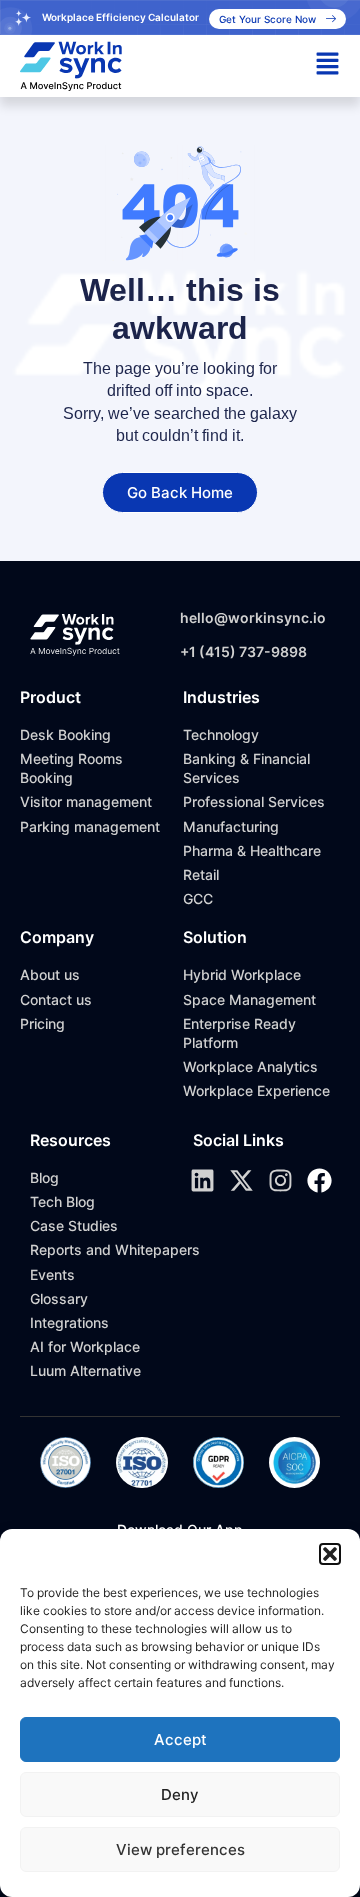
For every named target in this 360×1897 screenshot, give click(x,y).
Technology (221, 734)
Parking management (90, 826)
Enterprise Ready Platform (239, 1033)
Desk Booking (65, 734)
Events (52, 1274)
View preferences (180, 1849)
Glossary (59, 1298)
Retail (201, 874)
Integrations (69, 1322)
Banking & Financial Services (246, 768)
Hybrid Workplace (242, 974)
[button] (330, 1554)
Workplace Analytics (250, 1066)
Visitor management (86, 801)
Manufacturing (231, 826)
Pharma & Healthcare (252, 850)
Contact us (56, 999)
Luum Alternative (85, 1370)
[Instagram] (280, 1180)
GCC (198, 898)
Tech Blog (62, 1201)
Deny (180, 1794)
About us (50, 974)
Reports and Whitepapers (115, 1249)
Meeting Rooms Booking (71, 768)
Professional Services (254, 801)
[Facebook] (319, 1180)
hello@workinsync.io (253, 617)
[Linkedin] (202, 1180)
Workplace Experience (256, 1090)
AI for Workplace (85, 1346)
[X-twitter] (241, 1180)
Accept (180, 1739)
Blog (44, 1177)
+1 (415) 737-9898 (243, 651)
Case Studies (74, 1225)
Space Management (249, 999)
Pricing (42, 1023)
